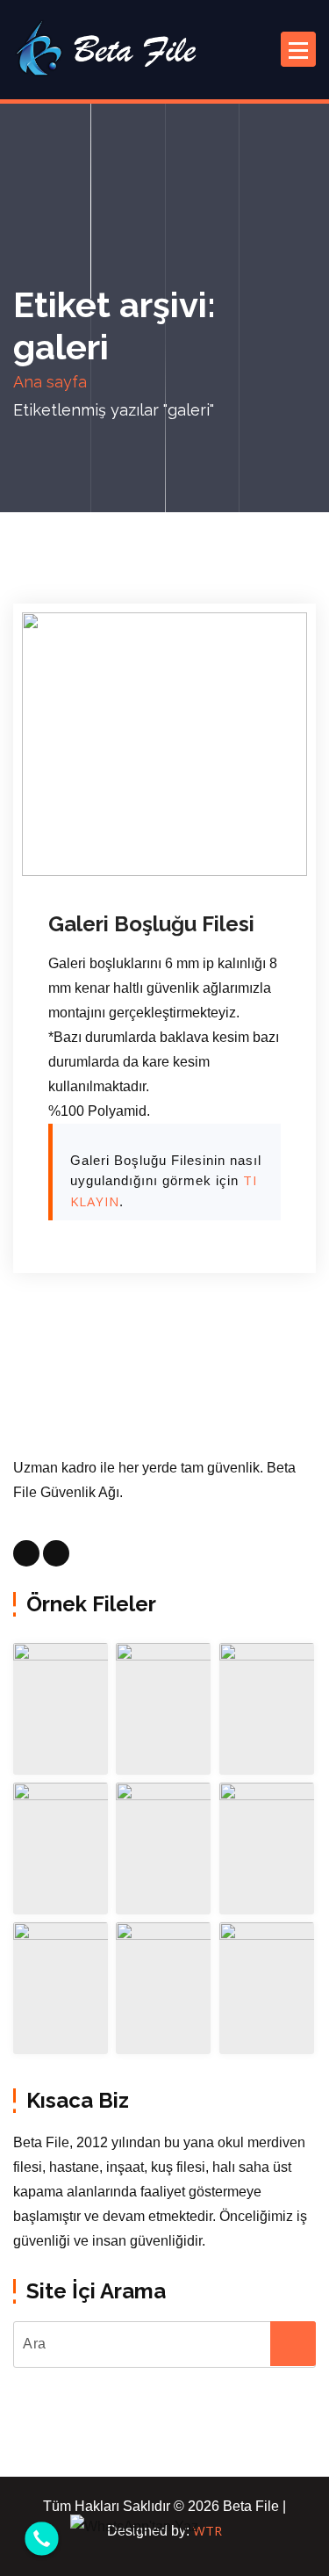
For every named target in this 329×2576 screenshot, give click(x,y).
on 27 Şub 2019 (115, 847)
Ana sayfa (50, 382)
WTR (207, 2530)
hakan (211, 847)
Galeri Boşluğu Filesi (151, 924)
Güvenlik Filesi (113, 872)
